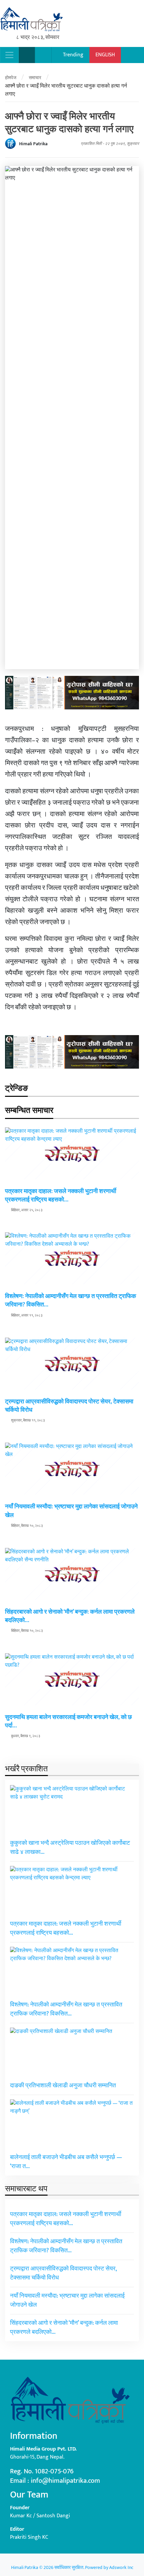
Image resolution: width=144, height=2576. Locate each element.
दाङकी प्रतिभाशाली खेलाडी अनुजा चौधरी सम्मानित (63, 2086)
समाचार (35, 78)
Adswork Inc (121, 2567)
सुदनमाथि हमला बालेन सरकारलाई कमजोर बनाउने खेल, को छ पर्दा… (68, 1722)
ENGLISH (105, 55)
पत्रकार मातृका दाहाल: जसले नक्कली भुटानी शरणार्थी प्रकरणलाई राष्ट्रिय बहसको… (61, 1196)
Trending (73, 55)
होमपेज (11, 78)
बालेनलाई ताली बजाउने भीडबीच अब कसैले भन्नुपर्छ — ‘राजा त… (66, 2162)
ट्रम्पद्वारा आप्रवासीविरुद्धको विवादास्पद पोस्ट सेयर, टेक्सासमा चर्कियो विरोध (69, 1406)
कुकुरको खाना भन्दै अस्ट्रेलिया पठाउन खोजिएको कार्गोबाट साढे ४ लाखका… (70, 1848)
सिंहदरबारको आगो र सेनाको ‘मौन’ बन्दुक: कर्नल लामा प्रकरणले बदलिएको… (70, 1616)
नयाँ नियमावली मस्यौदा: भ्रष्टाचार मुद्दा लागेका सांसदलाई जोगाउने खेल (71, 1511)
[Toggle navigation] (9, 55)
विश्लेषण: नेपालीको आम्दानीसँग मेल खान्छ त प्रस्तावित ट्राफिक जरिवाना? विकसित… (70, 1301)
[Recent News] (43, 55)
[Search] (27, 55)
